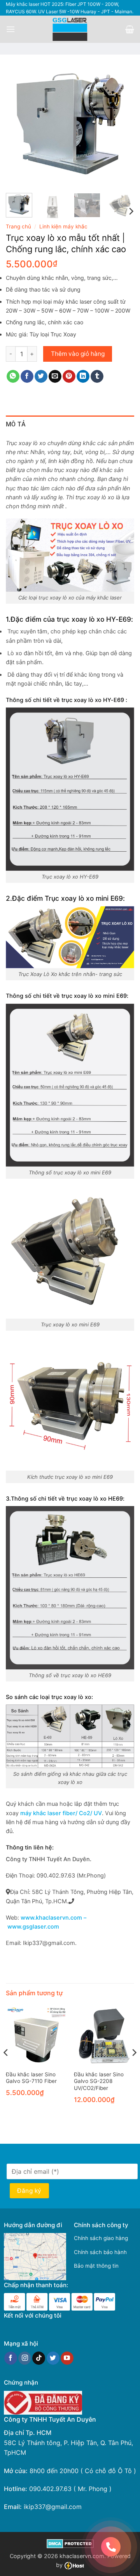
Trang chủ (18, 226)
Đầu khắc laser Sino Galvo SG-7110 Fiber (31, 2078)
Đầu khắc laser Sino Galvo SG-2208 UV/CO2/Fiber (99, 2081)
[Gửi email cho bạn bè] (55, 377)
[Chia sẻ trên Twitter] (41, 377)
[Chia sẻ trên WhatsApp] (13, 377)
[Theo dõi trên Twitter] (53, 2358)
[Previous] (18, 123)
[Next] (122, 123)
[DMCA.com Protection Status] (70, 2543)
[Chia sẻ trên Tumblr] (97, 377)
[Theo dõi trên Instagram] (25, 2358)
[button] (10, 29)
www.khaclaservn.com (51, 1918)
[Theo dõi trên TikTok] (39, 2358)
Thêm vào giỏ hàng (78, 354)
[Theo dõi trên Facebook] (11, 2358)
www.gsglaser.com (33, 1927)
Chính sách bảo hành (100, 2252)
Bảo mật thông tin (96, 2266)
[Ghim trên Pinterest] (69, 377)
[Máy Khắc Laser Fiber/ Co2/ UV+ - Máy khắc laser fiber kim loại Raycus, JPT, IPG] (70, 29)
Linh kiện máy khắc (63, 226)
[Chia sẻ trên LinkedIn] (83, 377)
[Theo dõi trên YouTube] (67, 2358)
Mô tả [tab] (16, 424)
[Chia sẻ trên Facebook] (27, 377)
